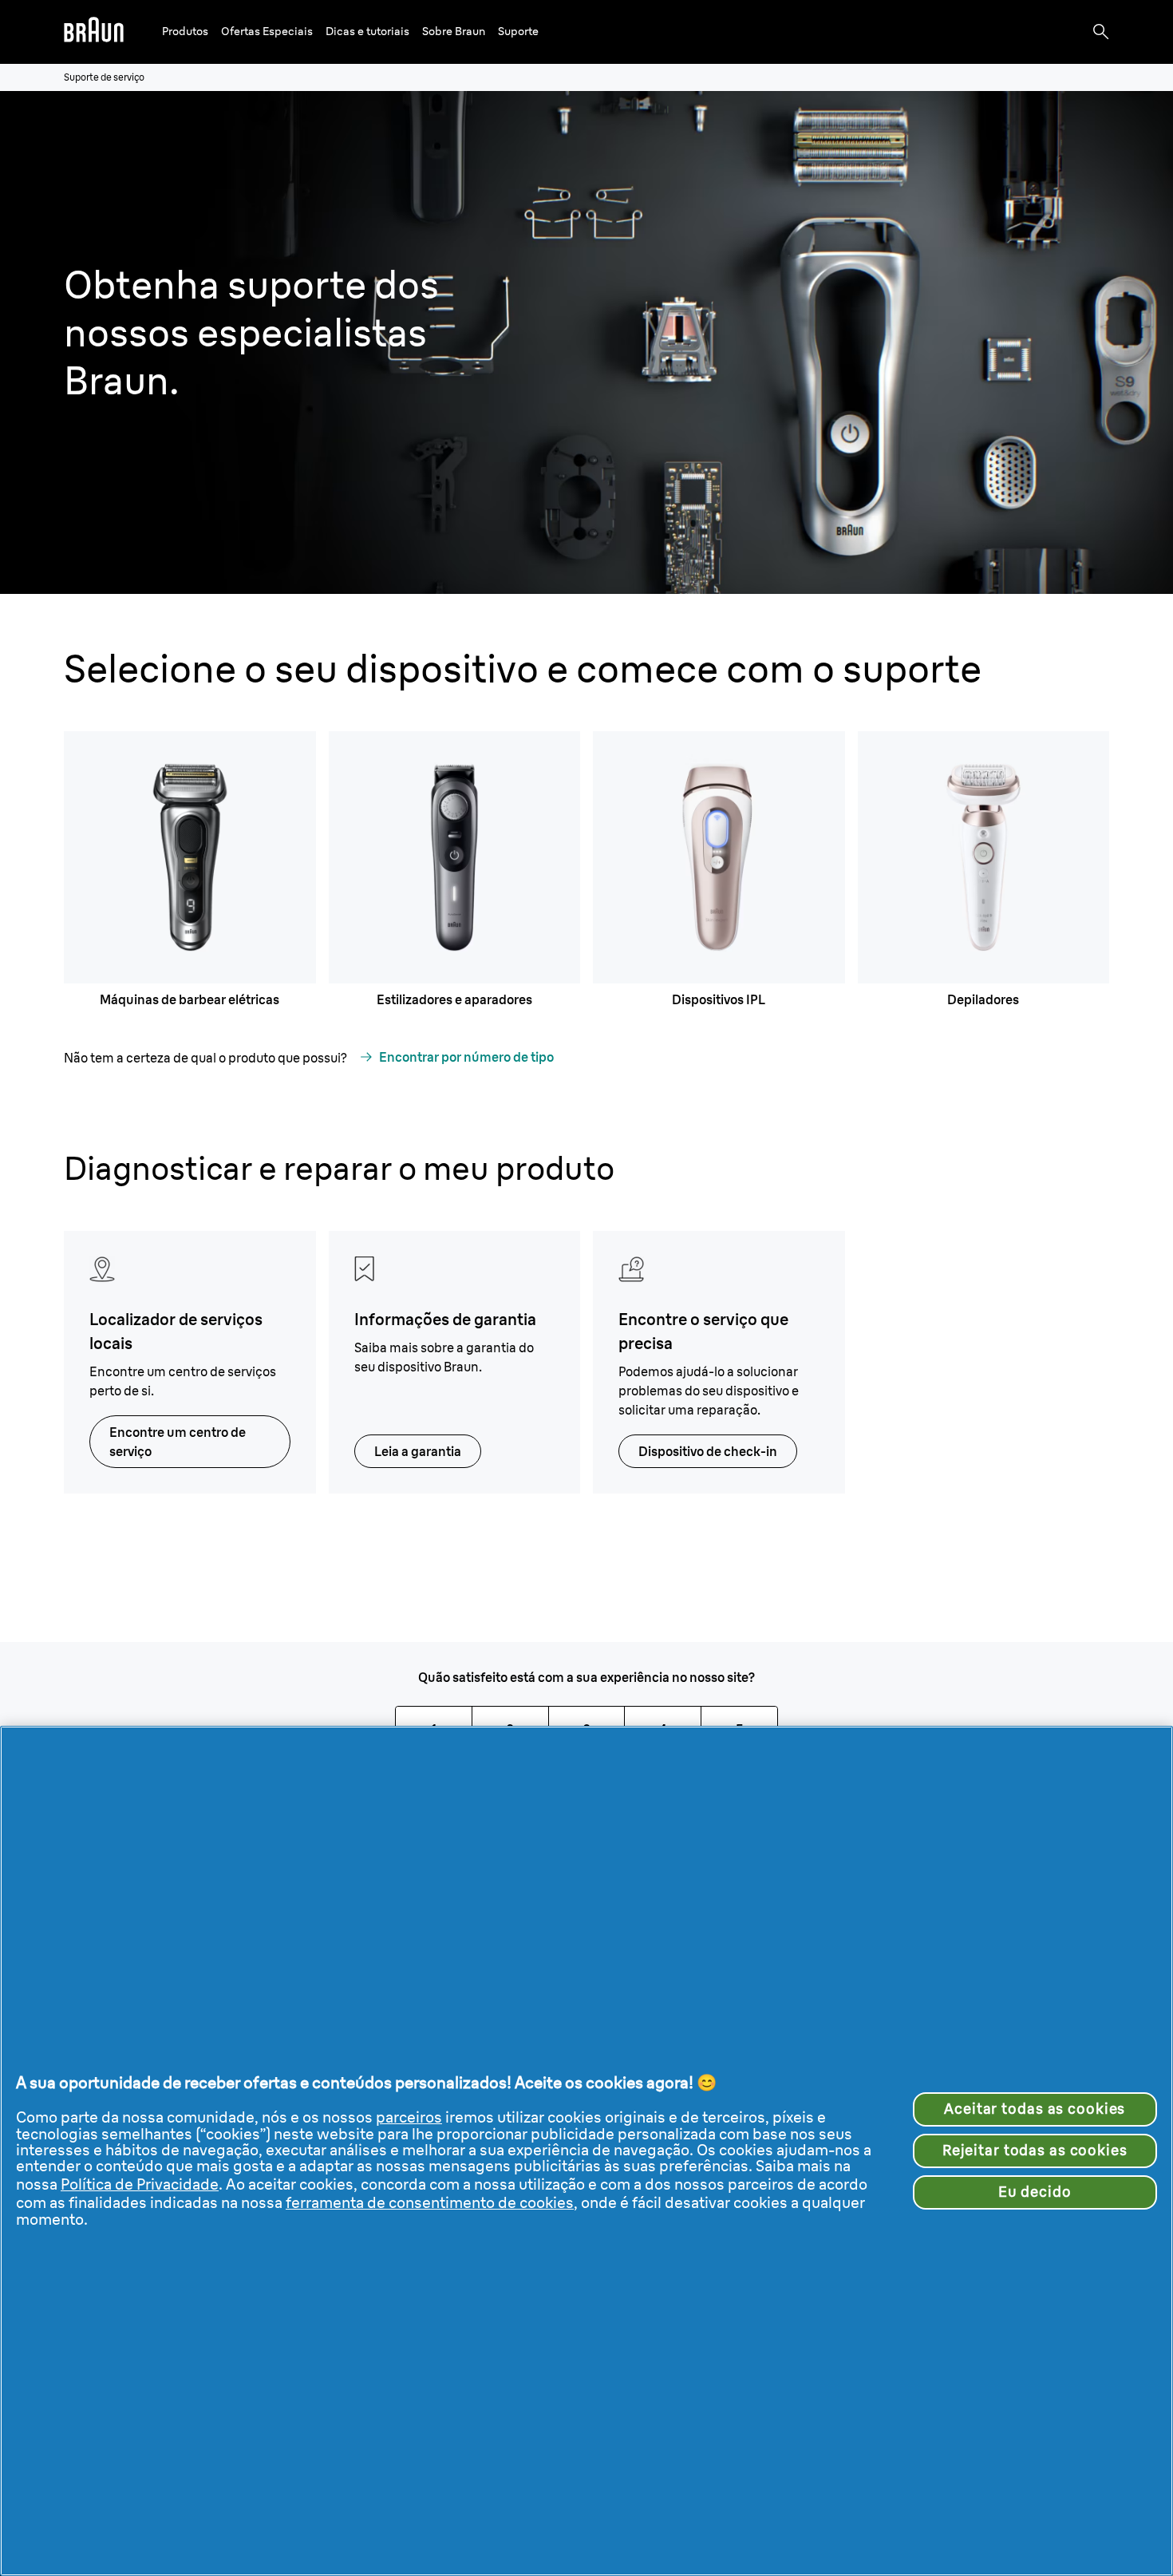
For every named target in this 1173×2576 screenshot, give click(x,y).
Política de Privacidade (140, 2184)
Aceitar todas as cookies (1035, 2109)
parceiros (409, 2117)
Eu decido (1035, 2192)
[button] (185, 32)
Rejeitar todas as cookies (1035, 2151)
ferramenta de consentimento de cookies (430, 2203)
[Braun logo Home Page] (94, 32)
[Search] (1101, 32)
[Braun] (94, 32)
